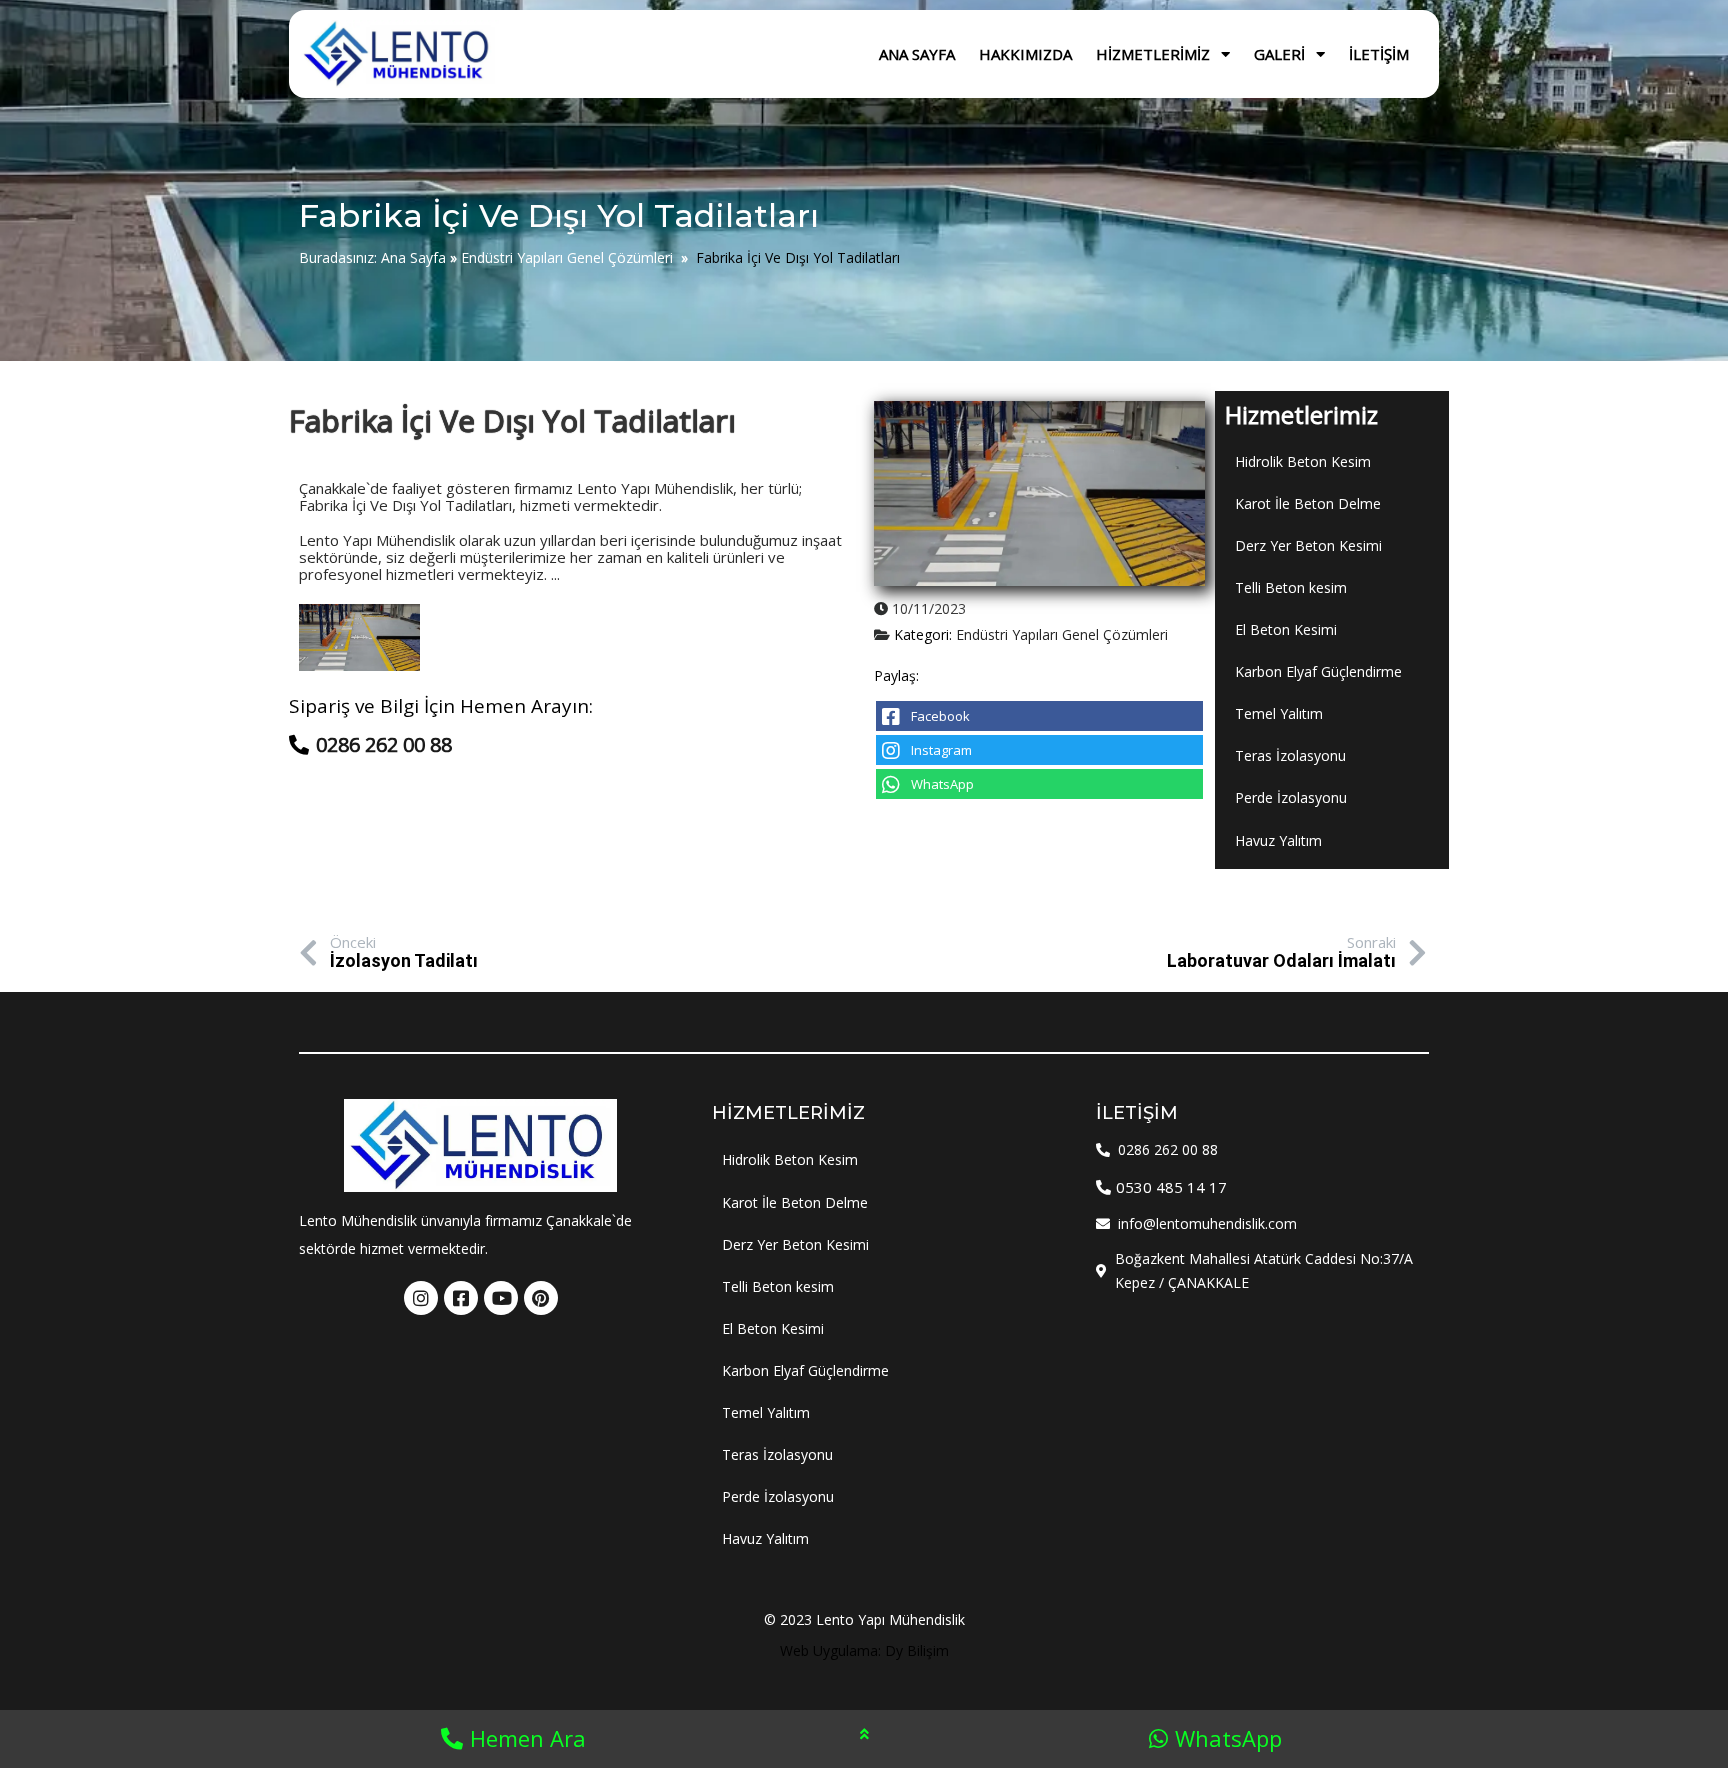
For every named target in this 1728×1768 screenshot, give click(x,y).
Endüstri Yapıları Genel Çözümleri (567, 257)
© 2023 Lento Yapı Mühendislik (864, 1619)
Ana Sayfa (413, 257)
